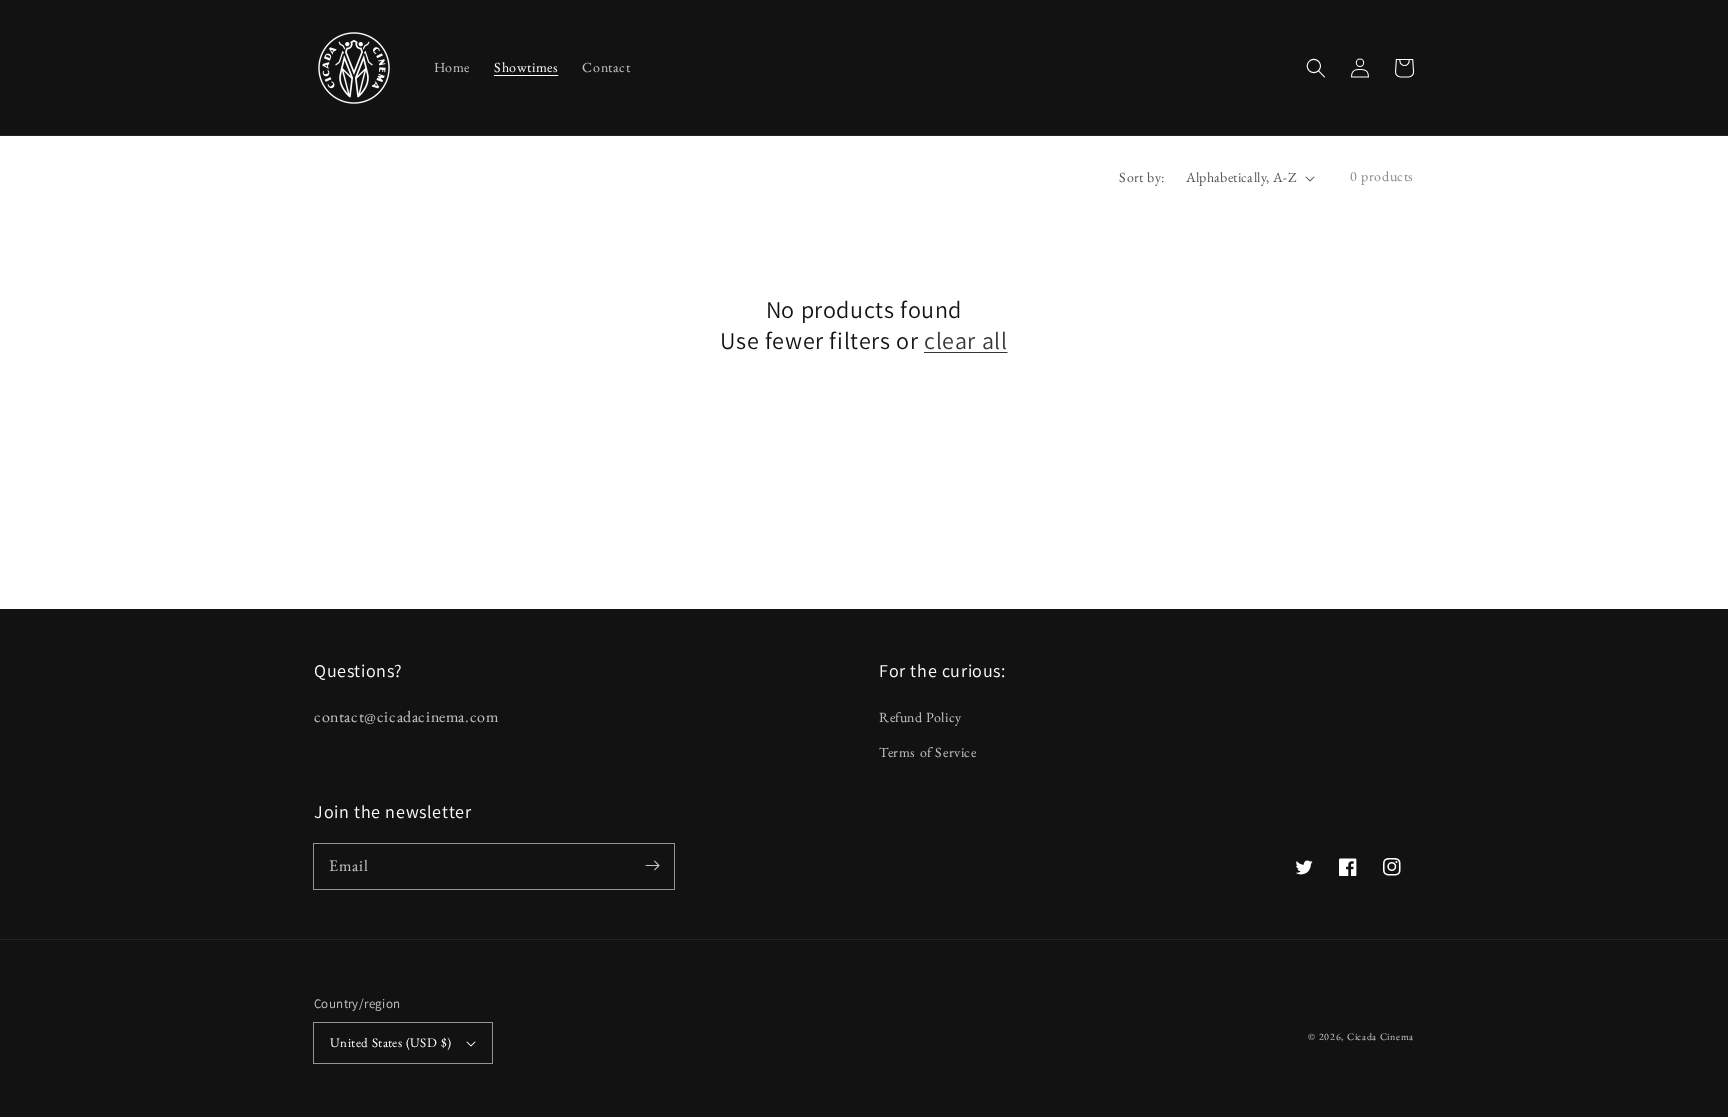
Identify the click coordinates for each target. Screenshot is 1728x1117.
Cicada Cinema (1380, 1036)
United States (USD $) (390, 1042)
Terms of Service (928, 752)
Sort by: (1141, 177)
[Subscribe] (652, 866)
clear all (965, 340)
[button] (1316, 68)
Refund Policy (920, 717)
